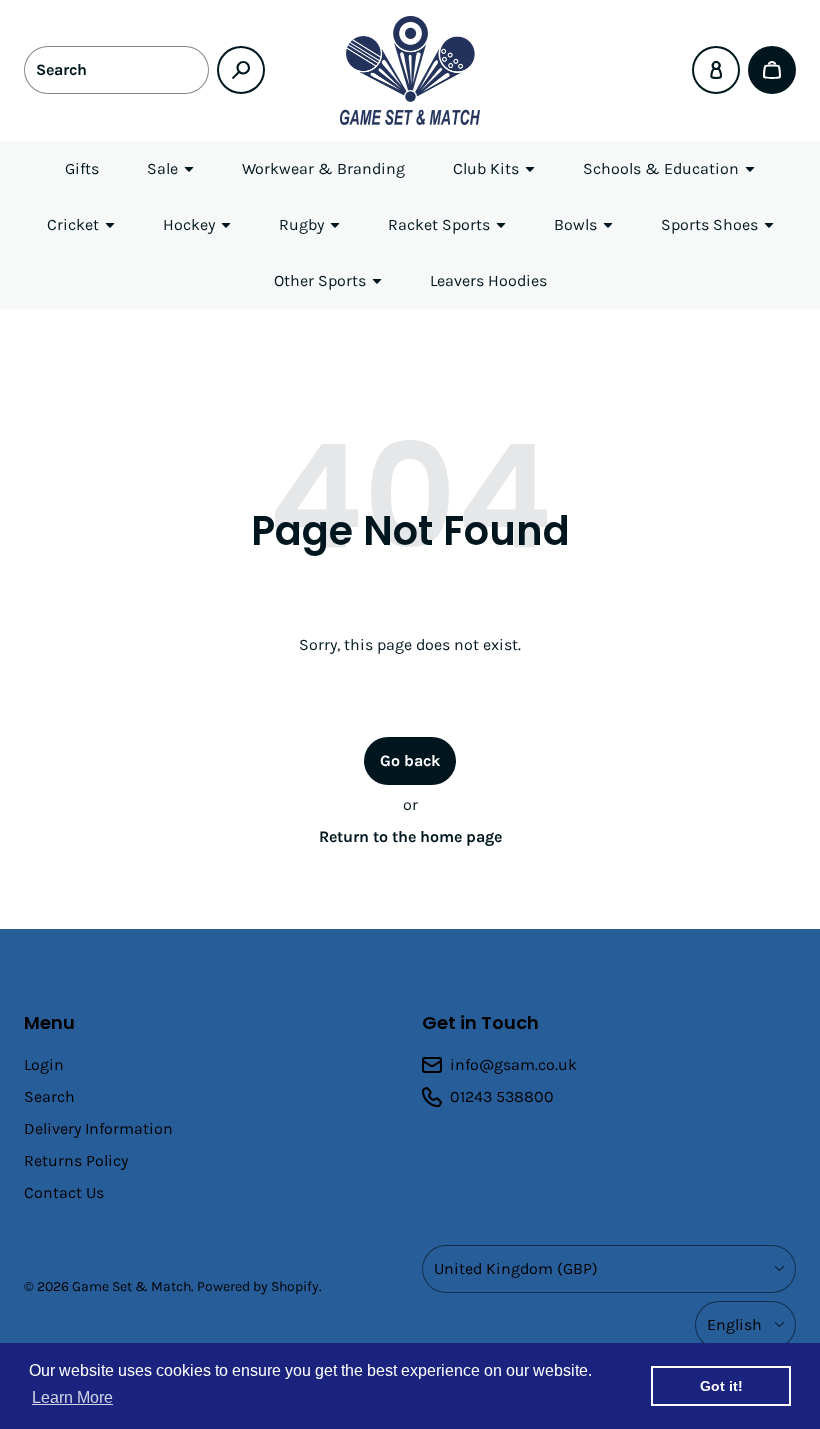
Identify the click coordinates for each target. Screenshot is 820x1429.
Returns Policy (76, 1160)
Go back (410, 760)
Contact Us (64, 1192)
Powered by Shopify (258, 1286)
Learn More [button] (72, 1397)
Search (49, 1096)
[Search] (241, 70)
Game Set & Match (131, 1286)
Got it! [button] (721, 1386)
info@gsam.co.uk (513, 1064)
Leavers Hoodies (488, 280)
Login (44, 1064)
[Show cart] (772, 70)
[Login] (716, 70)
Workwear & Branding (323, 168)
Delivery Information (98, 1128)
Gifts (82, 168)
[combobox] (116, 70)
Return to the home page (410, 836)
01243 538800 (502, 1096)
